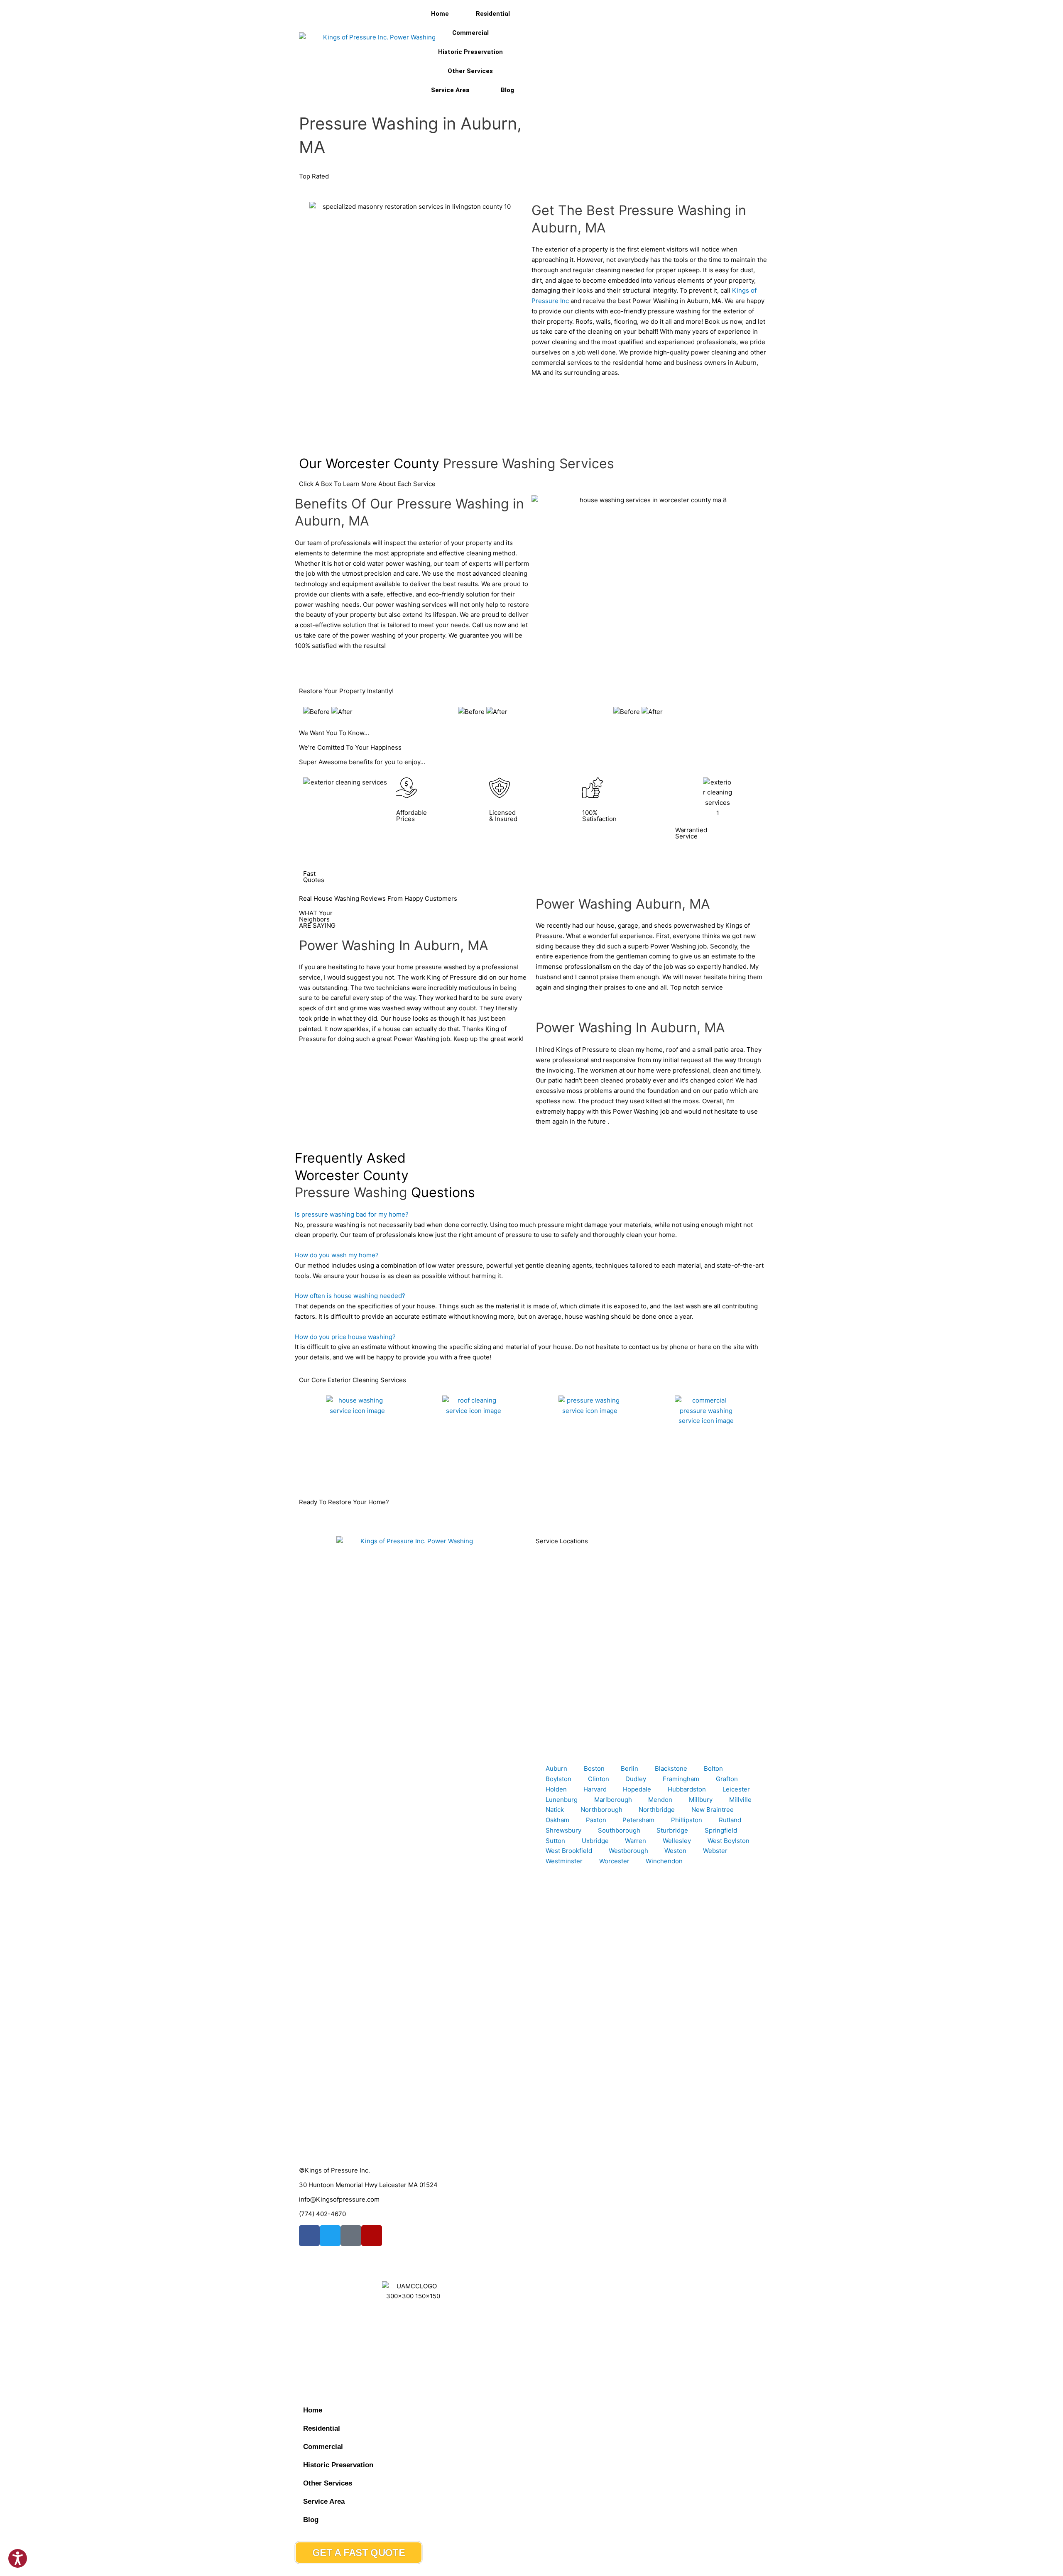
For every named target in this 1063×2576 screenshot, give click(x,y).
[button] (531, 1215)
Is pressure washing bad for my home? (352, 1214)
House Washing (326, 1471)
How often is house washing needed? (350, 1296)
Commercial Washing (683, 1471)
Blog (507, 90)
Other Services (470, 71)
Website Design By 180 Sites (341, 2352)
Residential (493, 14)
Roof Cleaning (440, 1471)
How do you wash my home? (337, 1255)
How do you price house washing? (345, 1337)
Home (440, 14)
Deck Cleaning (557, 1471)
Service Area (450, 90)
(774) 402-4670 (322, 2214)
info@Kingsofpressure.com (339, 2199)
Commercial (470, 33)
